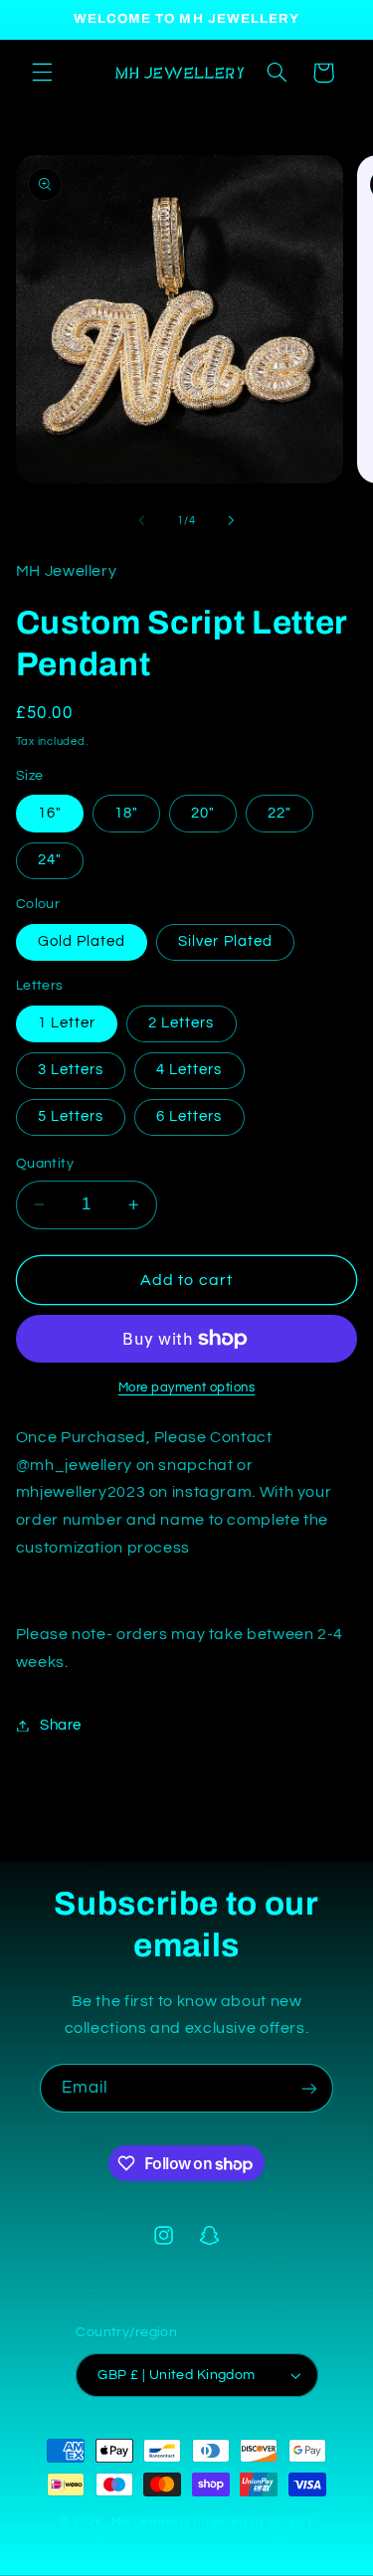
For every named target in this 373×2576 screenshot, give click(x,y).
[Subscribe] (309, 2088)
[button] (42, 73)
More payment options (187, 1388)
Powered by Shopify (253, 2522)
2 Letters (181, 1023)
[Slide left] (141, 521)
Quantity (45, 1164)
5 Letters (71, 1116)
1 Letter (67, 1023)
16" (50, 813)
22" (280, 813)
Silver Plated (225, 941)
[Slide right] (232, 521)
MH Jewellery (151, 2522)
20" (203, 813)
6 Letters (189, 1116)
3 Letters (71, 1070)
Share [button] (61, 1725)
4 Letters (189, 1070)
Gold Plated (82, 941)
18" (126, 813)
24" (50, 860)
